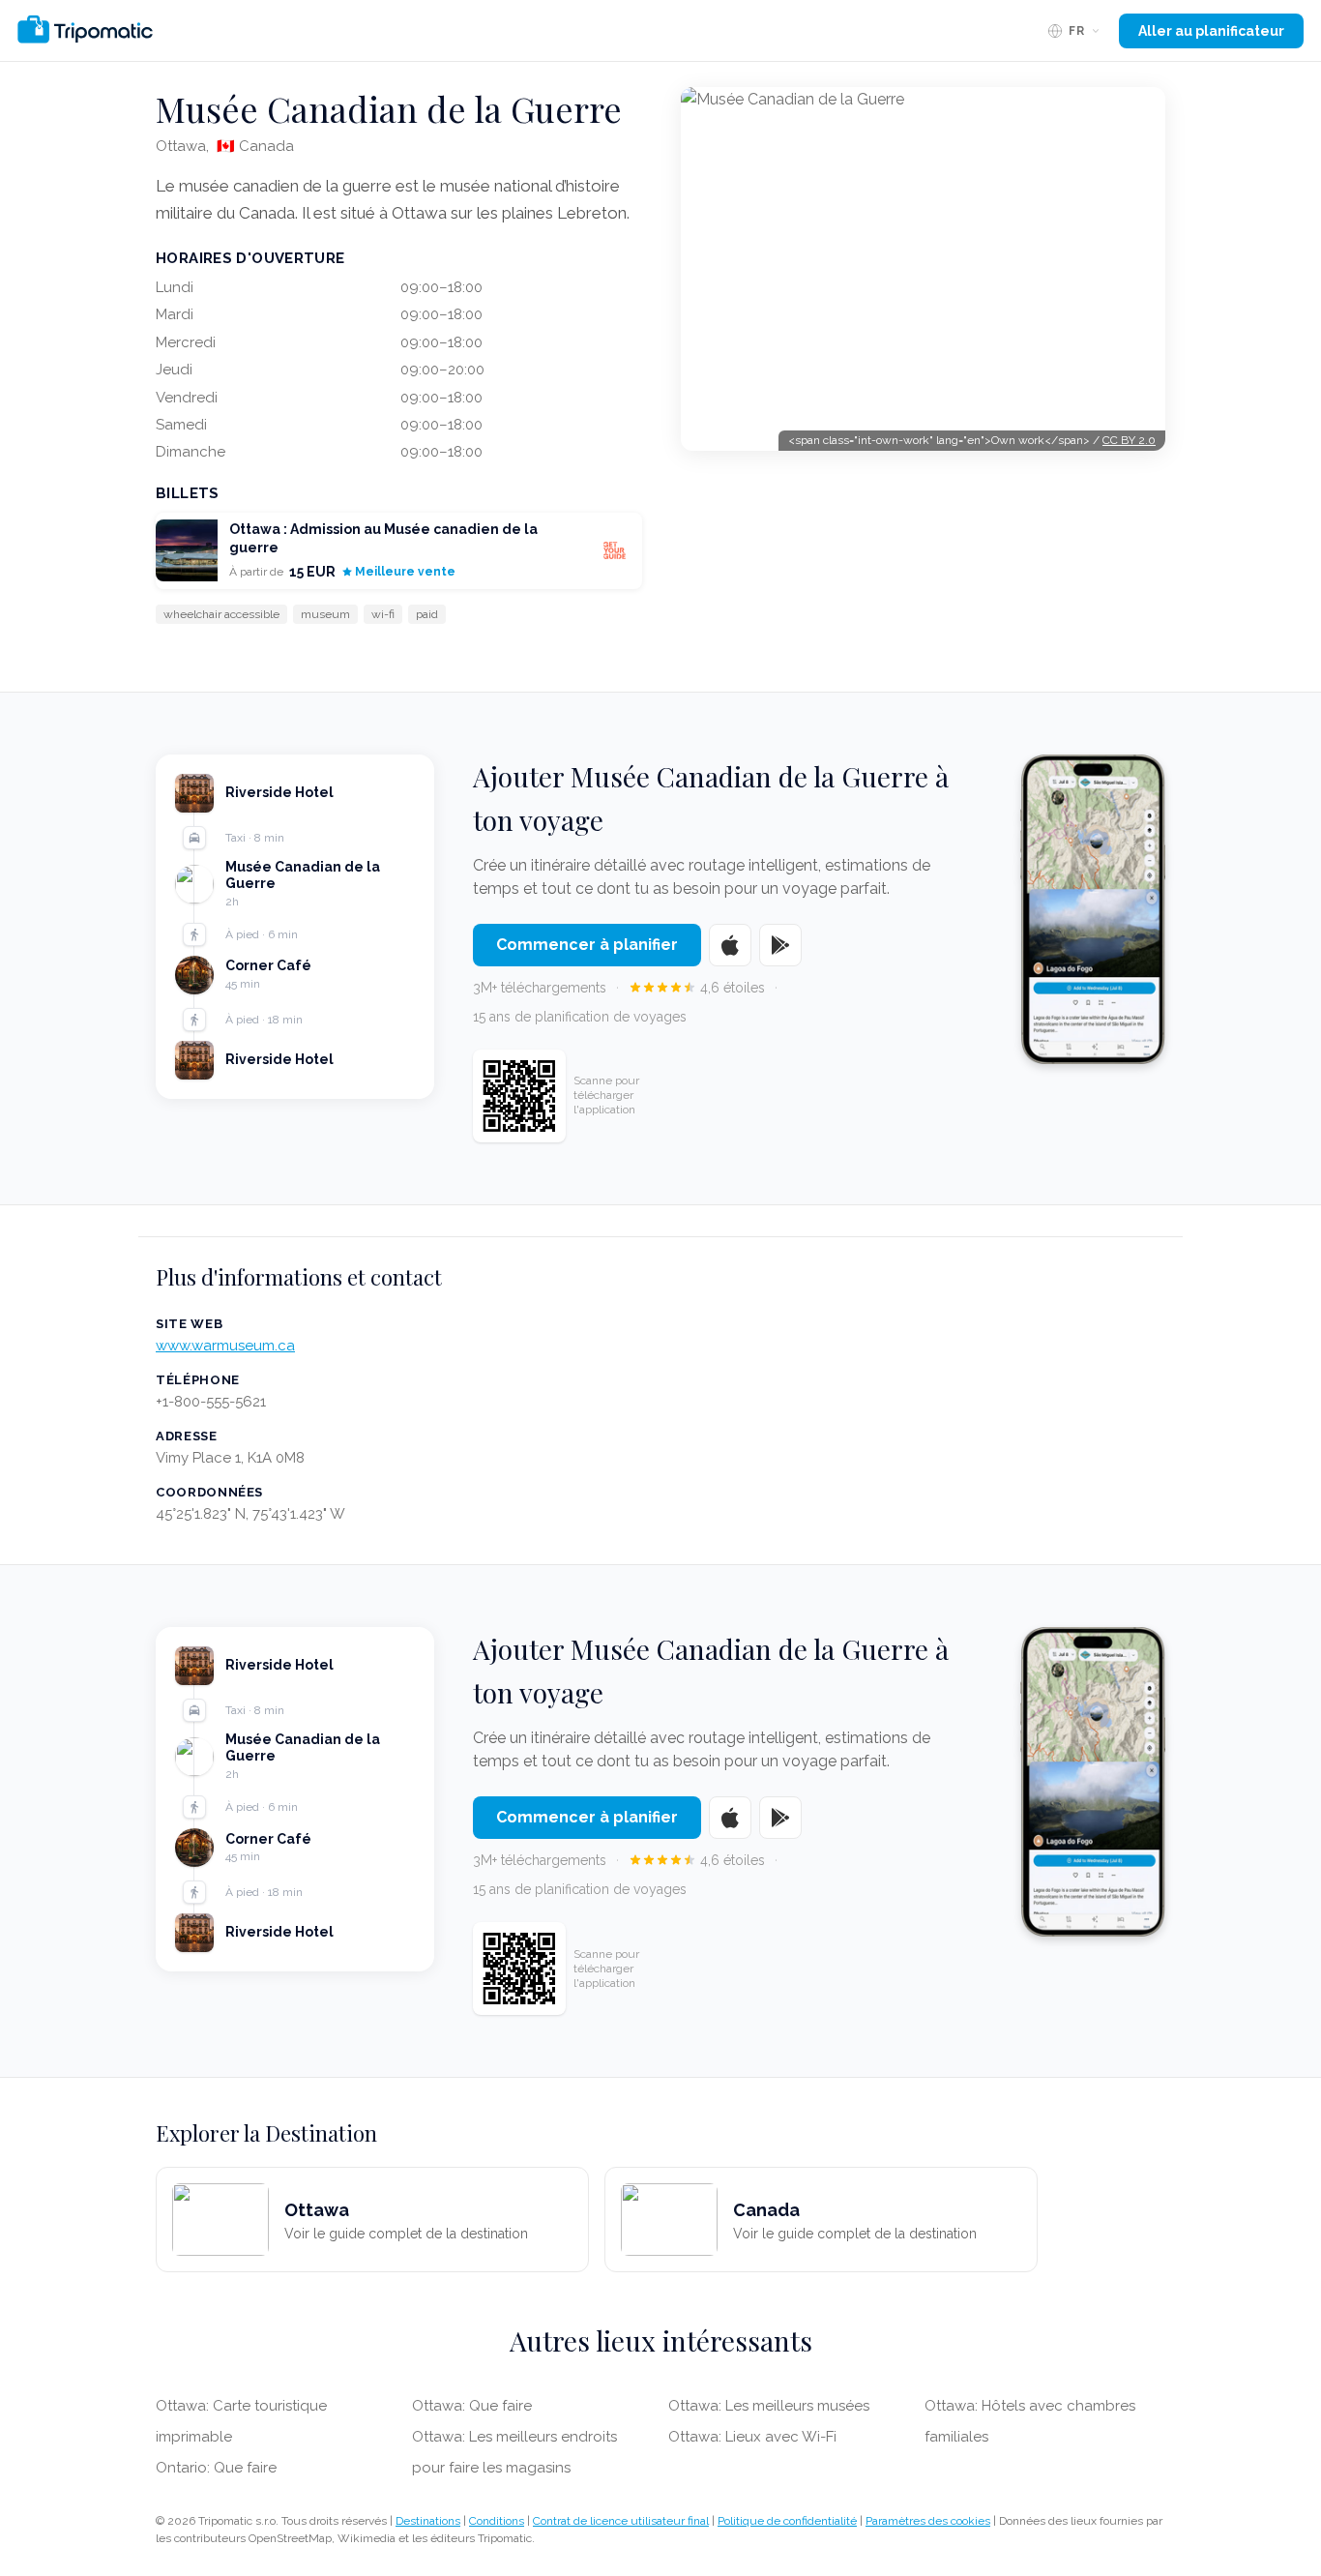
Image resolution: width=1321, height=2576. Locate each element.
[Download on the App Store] (730, 945)
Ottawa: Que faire (472, 2406)
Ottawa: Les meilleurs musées (769, 2406)
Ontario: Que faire (216, 2468)
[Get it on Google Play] (780, 945)
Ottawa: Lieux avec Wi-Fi (752, 2437)
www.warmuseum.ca (225, 1346)
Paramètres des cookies (928, 2521)
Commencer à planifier (587, 945)
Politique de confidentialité (787, 2521)
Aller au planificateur (1211, 31)
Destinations (428, 2521)
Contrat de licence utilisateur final (621, 2521)
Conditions (497, 2521)
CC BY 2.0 (1129, 440)
